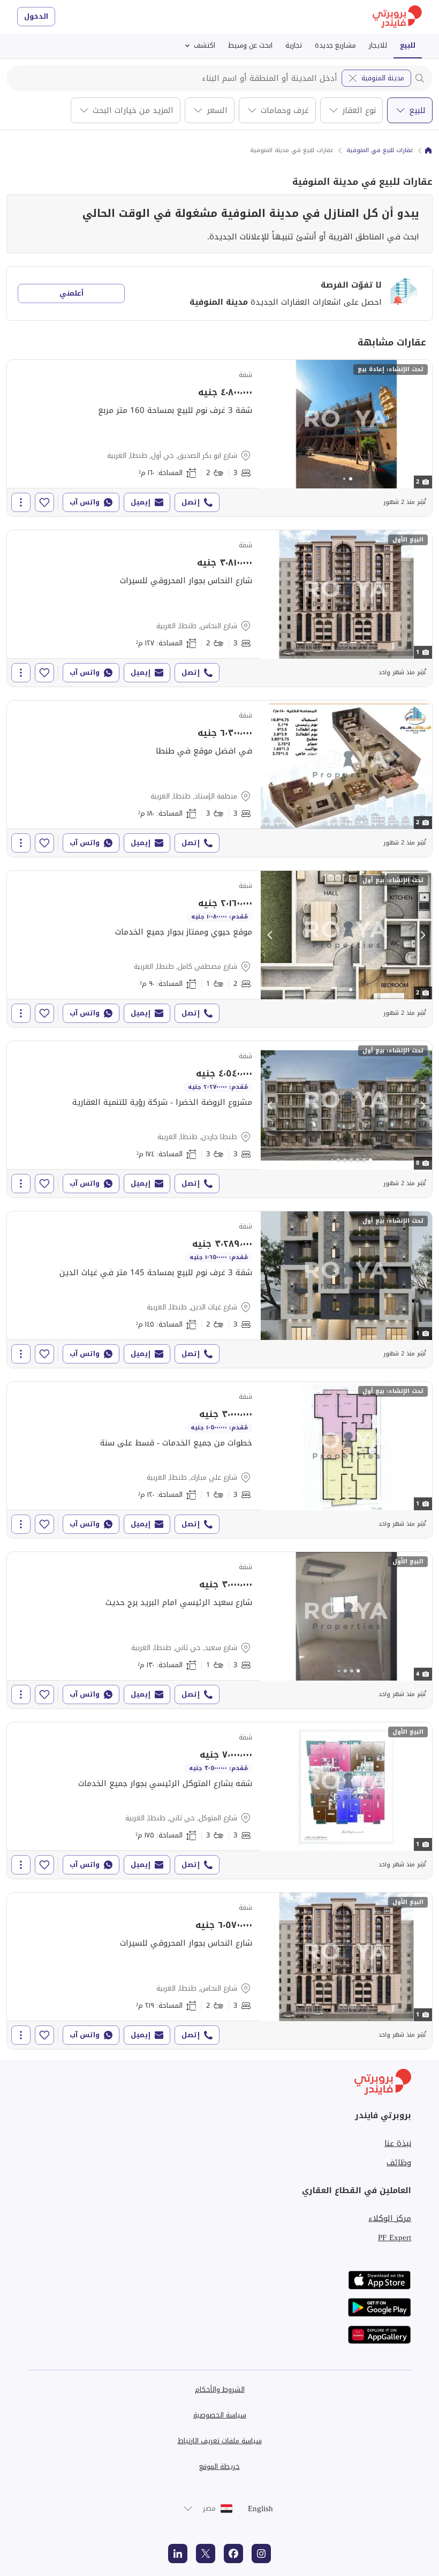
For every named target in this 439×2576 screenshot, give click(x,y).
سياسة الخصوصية (220, 2415)
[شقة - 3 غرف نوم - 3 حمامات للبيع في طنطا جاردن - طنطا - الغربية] (219, 1119)
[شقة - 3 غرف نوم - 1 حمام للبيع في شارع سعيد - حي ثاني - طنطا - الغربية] (219, 1630)
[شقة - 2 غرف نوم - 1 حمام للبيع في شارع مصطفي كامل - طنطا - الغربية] (219, 949)
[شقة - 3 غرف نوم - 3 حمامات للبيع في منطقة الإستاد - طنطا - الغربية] (219, 779)
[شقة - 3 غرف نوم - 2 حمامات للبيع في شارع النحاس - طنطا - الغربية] (219, 608)
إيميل (141, 502)
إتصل (191, 502)
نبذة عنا (398, 2143)
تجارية (294, 45)
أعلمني (71, 293)
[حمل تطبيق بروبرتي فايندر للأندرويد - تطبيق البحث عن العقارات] (380, 2307)
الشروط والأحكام (220, 2389)
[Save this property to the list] (44, 502)
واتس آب (85, 502)
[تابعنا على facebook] (233, 2554)
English (260, 2509)
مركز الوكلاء (390, 2218)
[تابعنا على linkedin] (178, 2554)
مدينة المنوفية (383, 78)
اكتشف (205, 45)
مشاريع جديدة (335, 45)
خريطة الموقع (219, 2466)
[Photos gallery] (346, 424)
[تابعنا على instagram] (261, 2554)
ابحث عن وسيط (250, 45)
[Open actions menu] (21, 502)
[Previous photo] (270, 424)
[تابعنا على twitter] (206, 2554)
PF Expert (395, 2238)
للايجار (378, 45)
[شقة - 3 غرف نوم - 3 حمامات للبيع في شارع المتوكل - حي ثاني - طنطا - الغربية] (219, 1801)
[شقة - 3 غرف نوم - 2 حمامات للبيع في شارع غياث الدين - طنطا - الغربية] (219, 1290)
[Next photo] (422, 424)
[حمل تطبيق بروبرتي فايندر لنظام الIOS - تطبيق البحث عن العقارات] (380, 2280)
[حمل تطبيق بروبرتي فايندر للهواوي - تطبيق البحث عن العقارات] (380, 2335)
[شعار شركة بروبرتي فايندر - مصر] (397, 17)
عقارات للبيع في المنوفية (380, 150)
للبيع (408, 45)
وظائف (399, 2163)
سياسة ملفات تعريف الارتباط (220, 2441)
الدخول (36, 16)
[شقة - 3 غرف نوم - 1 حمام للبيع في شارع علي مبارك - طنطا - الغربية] (219, 1460)
